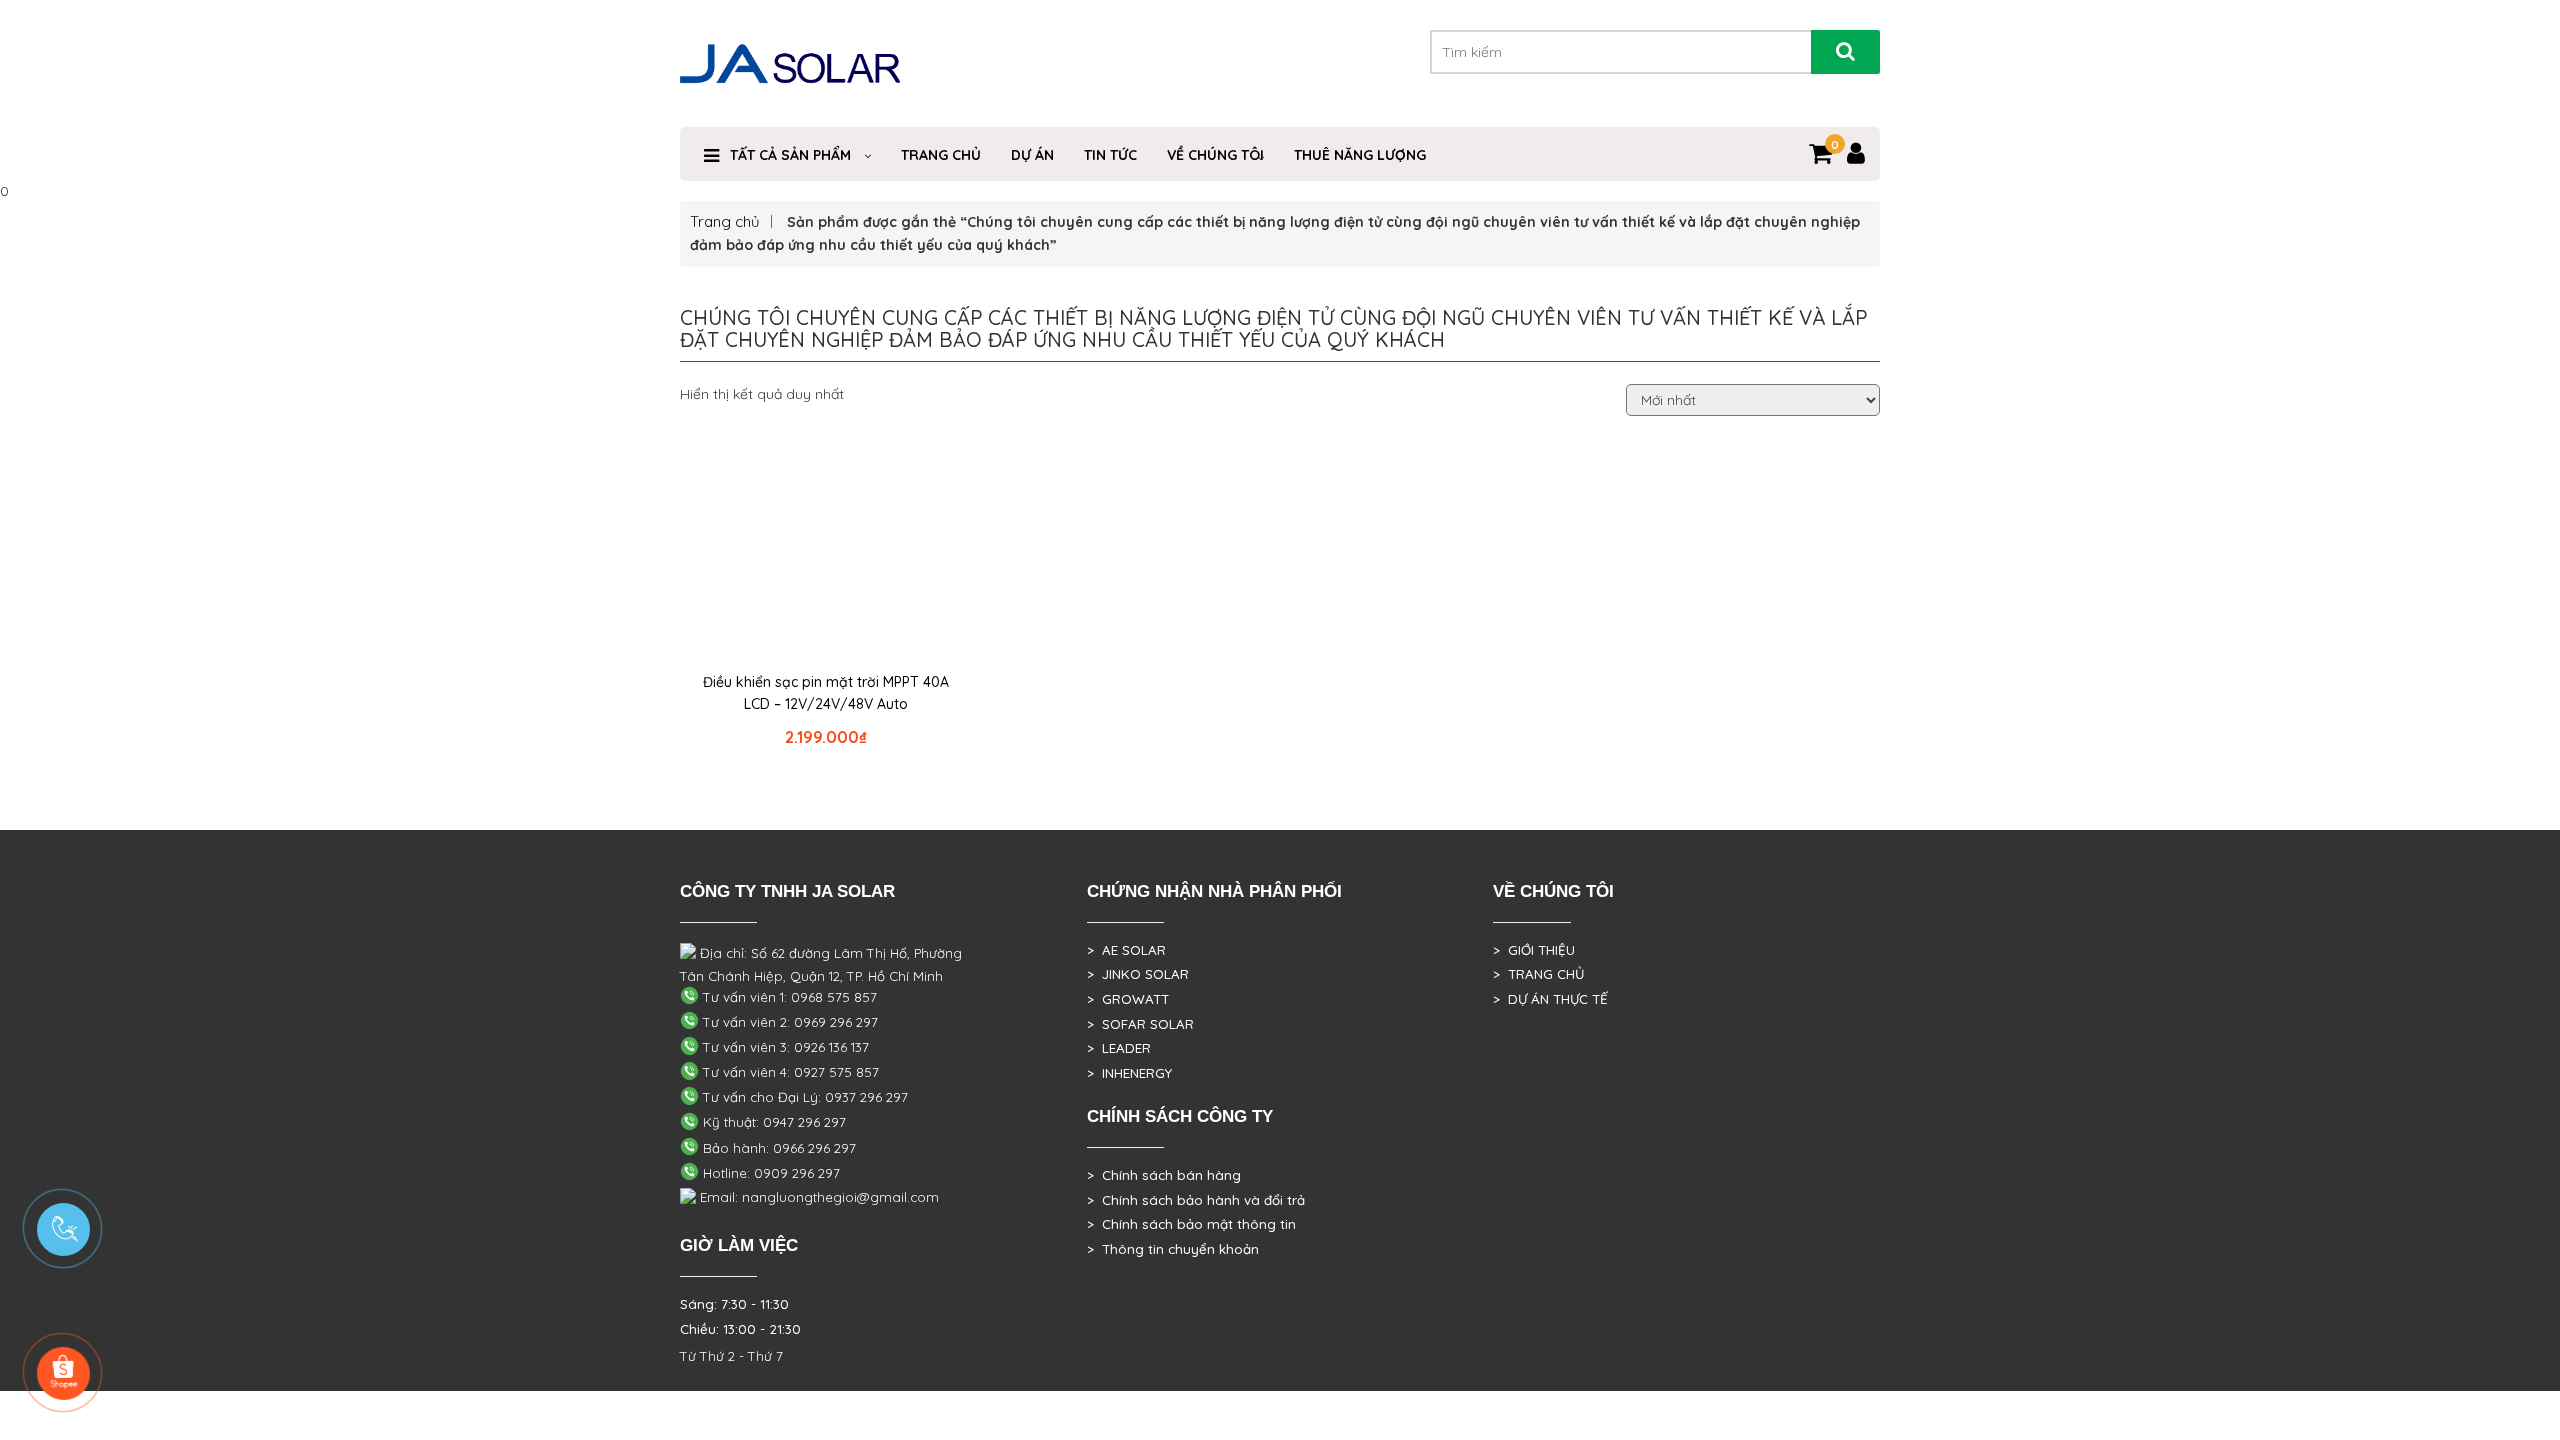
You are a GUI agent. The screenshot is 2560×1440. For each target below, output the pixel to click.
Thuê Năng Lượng (1360, 155)
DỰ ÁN (1032, 155)
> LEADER (1119, 1048)
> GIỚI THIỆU (1534, 950)
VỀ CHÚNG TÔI (1215, 155)
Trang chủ (725, 221)
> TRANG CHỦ (1538, 974)
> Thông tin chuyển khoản (1173, 1249)
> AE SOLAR (1126, 950)
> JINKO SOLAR (1138, 974)
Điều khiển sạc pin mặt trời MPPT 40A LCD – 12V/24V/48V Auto (826, 693)
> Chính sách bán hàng (1164, 1175)
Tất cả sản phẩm (790, 155)
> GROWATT (1128, 999)
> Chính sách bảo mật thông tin (1191, 1224)
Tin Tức (1110, 155)
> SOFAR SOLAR (1140, 1024)
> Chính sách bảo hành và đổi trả (1196, 1200)
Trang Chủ (941, 155)
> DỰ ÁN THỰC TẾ (1550, 999)
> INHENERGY (1129, 1073)
